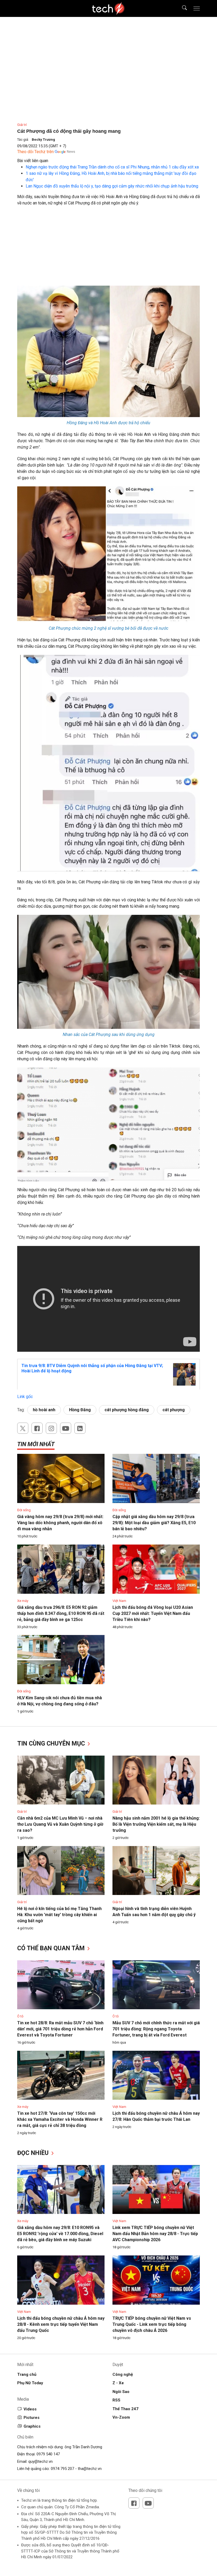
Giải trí (22, 125)
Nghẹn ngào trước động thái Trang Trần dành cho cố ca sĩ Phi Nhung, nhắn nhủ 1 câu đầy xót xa (112, 167)
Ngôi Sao (121, 2392)
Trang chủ (27, 2374)
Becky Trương (43, 140)
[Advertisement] (108, 249)
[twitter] (23, 1428)
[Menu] (197, 8)
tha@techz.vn (90, 2469)
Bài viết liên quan (33, 161)
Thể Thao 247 (125, 2409)
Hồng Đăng (80, 1410)
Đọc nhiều (34, 2153)
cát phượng (174, 1410)
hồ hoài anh (44, 1410)
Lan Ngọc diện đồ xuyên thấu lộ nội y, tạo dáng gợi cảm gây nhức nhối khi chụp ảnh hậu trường (112, 186)
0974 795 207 (62, 2469)
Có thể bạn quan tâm (52, 1948)
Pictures (31, 2418)
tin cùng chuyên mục (52, 1744)
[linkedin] (80, 1428)
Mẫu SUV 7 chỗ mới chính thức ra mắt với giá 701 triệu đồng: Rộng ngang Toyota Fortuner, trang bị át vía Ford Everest (156, 2029)
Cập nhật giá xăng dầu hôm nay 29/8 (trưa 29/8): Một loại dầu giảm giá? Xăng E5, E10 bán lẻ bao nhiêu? (154, 1523)
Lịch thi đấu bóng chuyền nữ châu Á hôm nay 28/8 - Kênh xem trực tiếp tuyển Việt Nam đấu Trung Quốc (61, 2324)
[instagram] (51, 1428)
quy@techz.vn (40, 2461)
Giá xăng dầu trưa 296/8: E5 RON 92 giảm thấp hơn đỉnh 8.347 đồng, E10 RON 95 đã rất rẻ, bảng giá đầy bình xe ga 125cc (61, 1613)
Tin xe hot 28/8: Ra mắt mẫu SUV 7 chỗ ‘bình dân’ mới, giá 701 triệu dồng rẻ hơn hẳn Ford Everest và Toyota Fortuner (60, 2029)
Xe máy (23, 1601)
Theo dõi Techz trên (35, 152)
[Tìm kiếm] (181, 8)
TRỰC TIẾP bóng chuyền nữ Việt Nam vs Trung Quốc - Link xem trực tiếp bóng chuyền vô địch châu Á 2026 (152, 2324)
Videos (30, 2409)
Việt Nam (119, 1601)
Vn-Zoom (121, 2417)
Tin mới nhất (36, 1444)
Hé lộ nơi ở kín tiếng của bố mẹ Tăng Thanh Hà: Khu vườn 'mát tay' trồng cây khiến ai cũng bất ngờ (59, 1915)
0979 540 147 (48, 2454)
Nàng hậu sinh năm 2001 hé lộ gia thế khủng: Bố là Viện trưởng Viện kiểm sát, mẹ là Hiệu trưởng (156, 1824)
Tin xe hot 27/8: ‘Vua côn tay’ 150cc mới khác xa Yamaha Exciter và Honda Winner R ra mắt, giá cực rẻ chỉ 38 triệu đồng (60, 2119)
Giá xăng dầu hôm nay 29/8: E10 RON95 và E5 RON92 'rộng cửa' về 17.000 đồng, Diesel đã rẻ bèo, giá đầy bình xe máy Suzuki (60, 2234)
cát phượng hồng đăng (127, 1410)
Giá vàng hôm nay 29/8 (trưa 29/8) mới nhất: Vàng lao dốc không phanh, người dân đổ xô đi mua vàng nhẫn (60, 1523)
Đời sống (24, 1510)
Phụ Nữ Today (30, 2383)
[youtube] (66, 1428)
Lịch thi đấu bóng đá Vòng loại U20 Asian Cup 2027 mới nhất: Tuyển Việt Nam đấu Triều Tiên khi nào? (153, 1613)
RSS (116, 2400)
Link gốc (25, 1397)
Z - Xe (118, 2383)
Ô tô (20, 2016)
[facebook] (37, 1428)
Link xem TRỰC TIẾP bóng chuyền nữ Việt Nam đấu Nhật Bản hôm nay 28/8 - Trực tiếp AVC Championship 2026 (155, 2234)
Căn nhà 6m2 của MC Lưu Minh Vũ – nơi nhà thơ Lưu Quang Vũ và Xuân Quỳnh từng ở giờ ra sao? (60, 1824)
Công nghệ (123, 2374)
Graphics (32, 2426)
